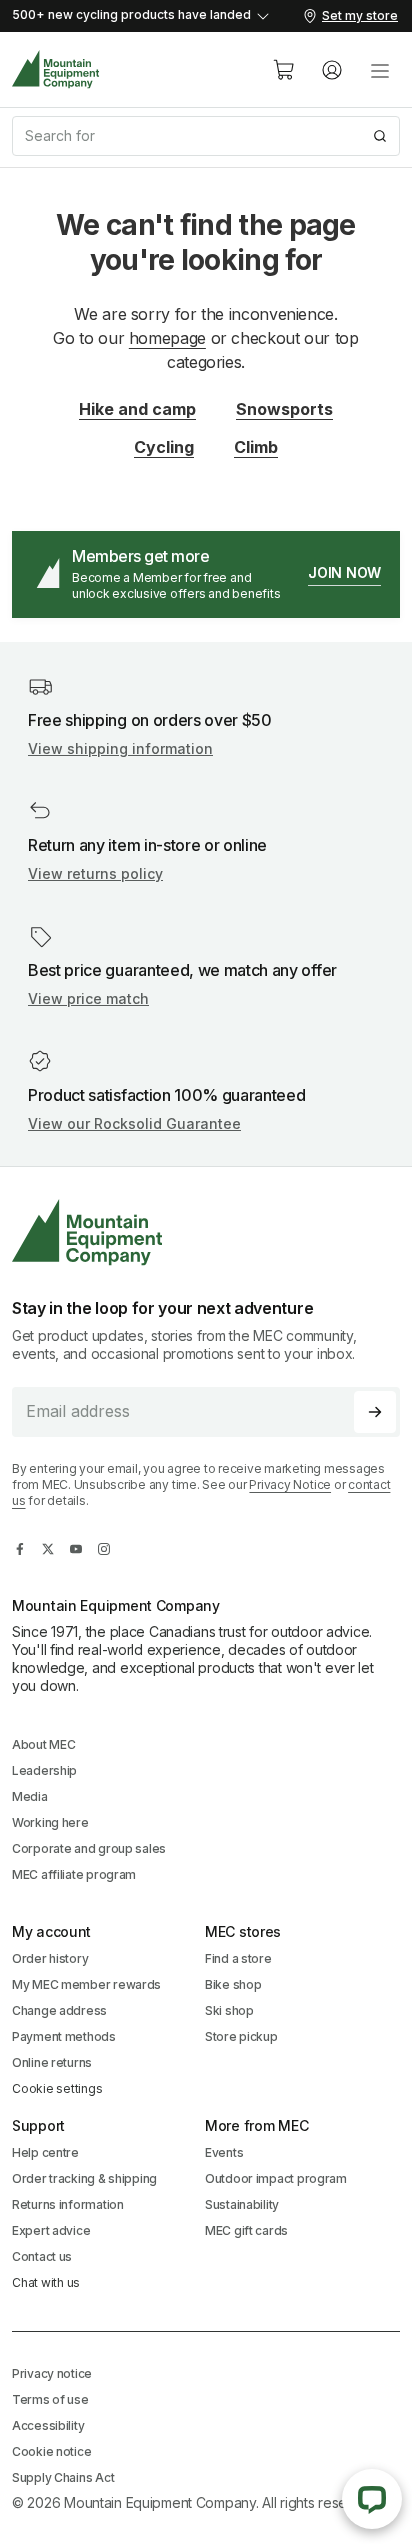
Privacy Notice (290, 1484)
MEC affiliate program (74, 1874)
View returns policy (95, 873)
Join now (344, 572)
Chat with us (46, 2282)
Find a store (238, 1958)
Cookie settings (57, 2088)
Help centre (45, 2152)
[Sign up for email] (375, 1412)
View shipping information (120, 748)
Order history (50, 1958)
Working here (50, 1822)
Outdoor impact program (276, 2178)
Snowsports (284, 409)
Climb (256, 447)
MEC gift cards (246, 2230)
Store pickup (241, 2036)
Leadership (44, 1770)
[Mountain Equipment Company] (206, 1232)
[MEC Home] (56, 69)
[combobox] (206, 136)
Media (30, 1796)
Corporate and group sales (89, 1848)
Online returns (52, 2062)
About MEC (43, 1744)
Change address (59, 2010)
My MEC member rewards (86, 1984)
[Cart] (284, 70)
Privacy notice (52, 2373)
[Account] (332, 70)
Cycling (164, 447)
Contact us (42, 2256)
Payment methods (64, 2036)
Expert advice (51, 2230)
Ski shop (229, 2010)
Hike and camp (137, 409)
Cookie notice (51, 2451)
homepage (167, 338)
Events (224, 2152)
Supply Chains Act (63, 2477)
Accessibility (48, 2425)
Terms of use (50, 2399)
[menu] (380, 70)
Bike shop (233, 1984)
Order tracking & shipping (84, 2178)
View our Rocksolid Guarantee (134, 1123)
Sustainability (242, 2204)
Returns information (68, 2204)
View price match (88, 998)
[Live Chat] (372, 2499)
